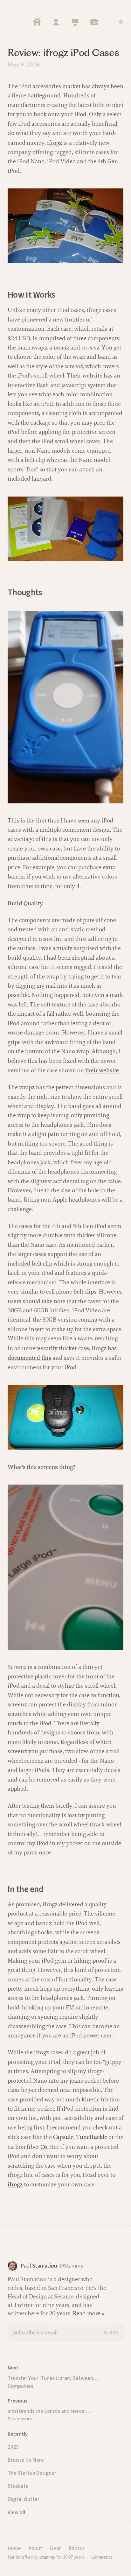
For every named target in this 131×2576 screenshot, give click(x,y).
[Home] (37, 22)
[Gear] (75, 22)
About (35, 2548)
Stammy (47, 2557)
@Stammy (71, 2266)
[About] (56, 22)
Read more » (89, 2313)
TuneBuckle (92, 2137)
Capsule (63, 2137)
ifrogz (55, 143)
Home (14, 2548)
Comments (102, 2557)
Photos (77, 2548)
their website (102, 1070)
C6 (44, 2147)
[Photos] (94, 22)
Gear (55, 2548)
